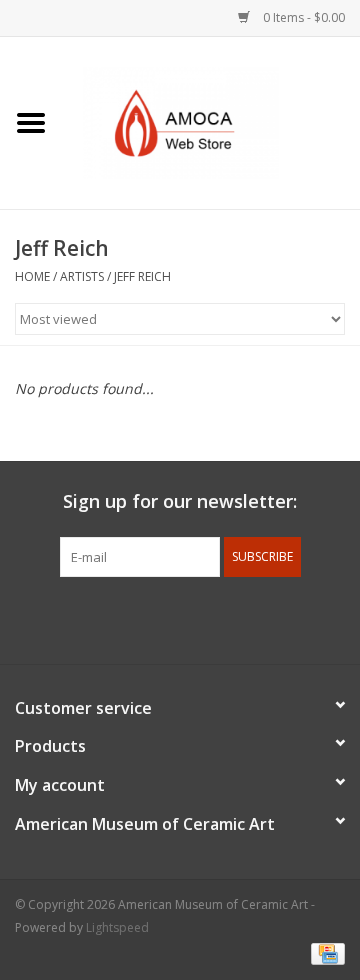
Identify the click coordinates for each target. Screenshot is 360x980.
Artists (82, 276)
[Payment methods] (324, 952)
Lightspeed (117, 927)
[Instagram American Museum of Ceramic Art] (252, 618)
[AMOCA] (211, 121)
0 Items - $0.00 (302, 17)
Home (32, 276)
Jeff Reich (142, 276)
